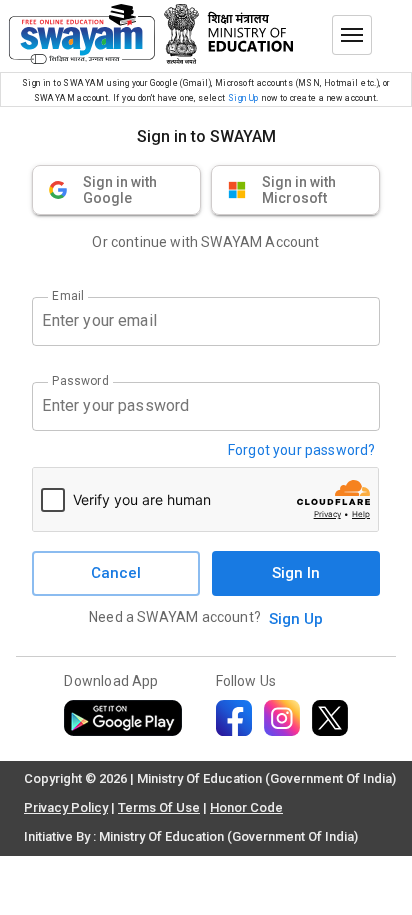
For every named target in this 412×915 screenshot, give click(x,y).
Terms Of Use (159, 807)
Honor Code (246, 807)
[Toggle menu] (352, 35)
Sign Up (243, 98)
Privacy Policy (66, 807)
